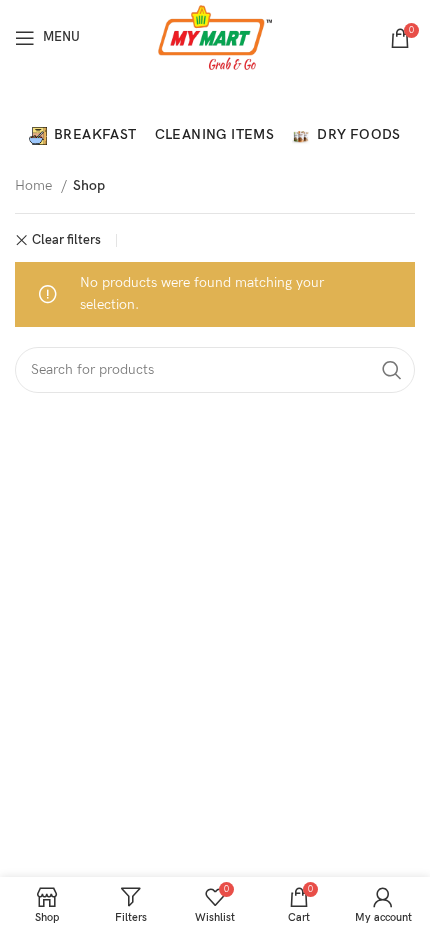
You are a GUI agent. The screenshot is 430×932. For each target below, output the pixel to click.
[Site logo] (215, 36)
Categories (207, 100)
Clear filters (66, 240)
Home (35, 185)
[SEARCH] (392, 370)
